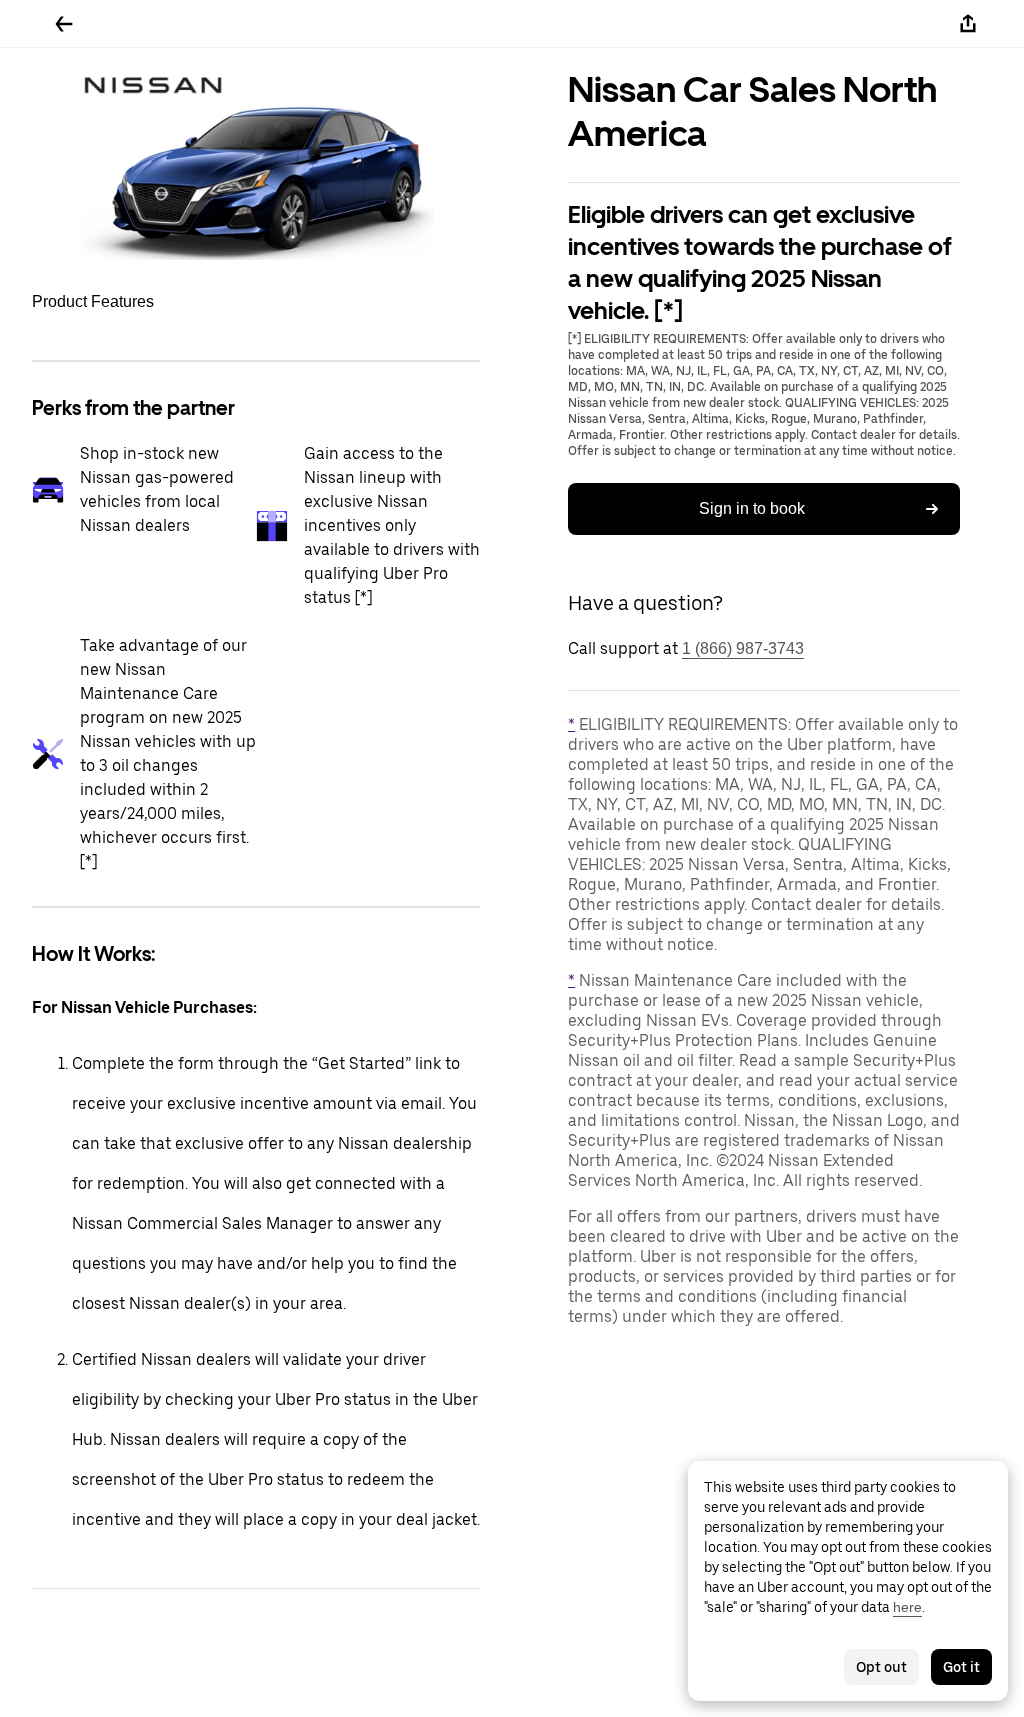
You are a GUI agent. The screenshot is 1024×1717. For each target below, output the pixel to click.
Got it (961, 1667)
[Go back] (64, 24)
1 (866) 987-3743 (743, 648)
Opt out (881, 1667)
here (907, 1607)
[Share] (968, 24)
